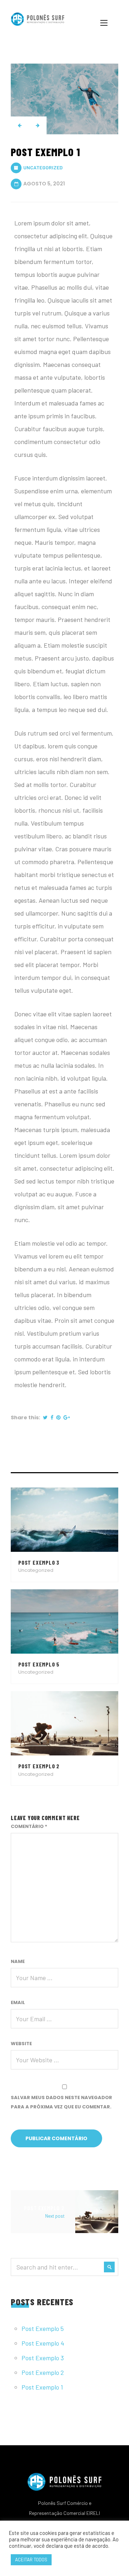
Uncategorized (43, 167)
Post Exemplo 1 (42, 2387)
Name (18, 1961)
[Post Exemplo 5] (64, 1620)
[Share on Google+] (67, 1417)
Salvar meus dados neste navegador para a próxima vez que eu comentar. (61, 2102)
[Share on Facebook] (52, 1417)
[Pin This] (58, 1417)
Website (21, 2044)
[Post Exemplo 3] (64, 1519)
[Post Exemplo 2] (64, 1722)
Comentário (29, 1826)
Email (18, 2002)
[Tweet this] (45, 1417)
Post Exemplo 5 (43, 2328)
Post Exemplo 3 (43, 2358)
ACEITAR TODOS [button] (31, 2560)
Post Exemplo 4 (43, 2343)
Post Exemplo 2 (43, 2372)
